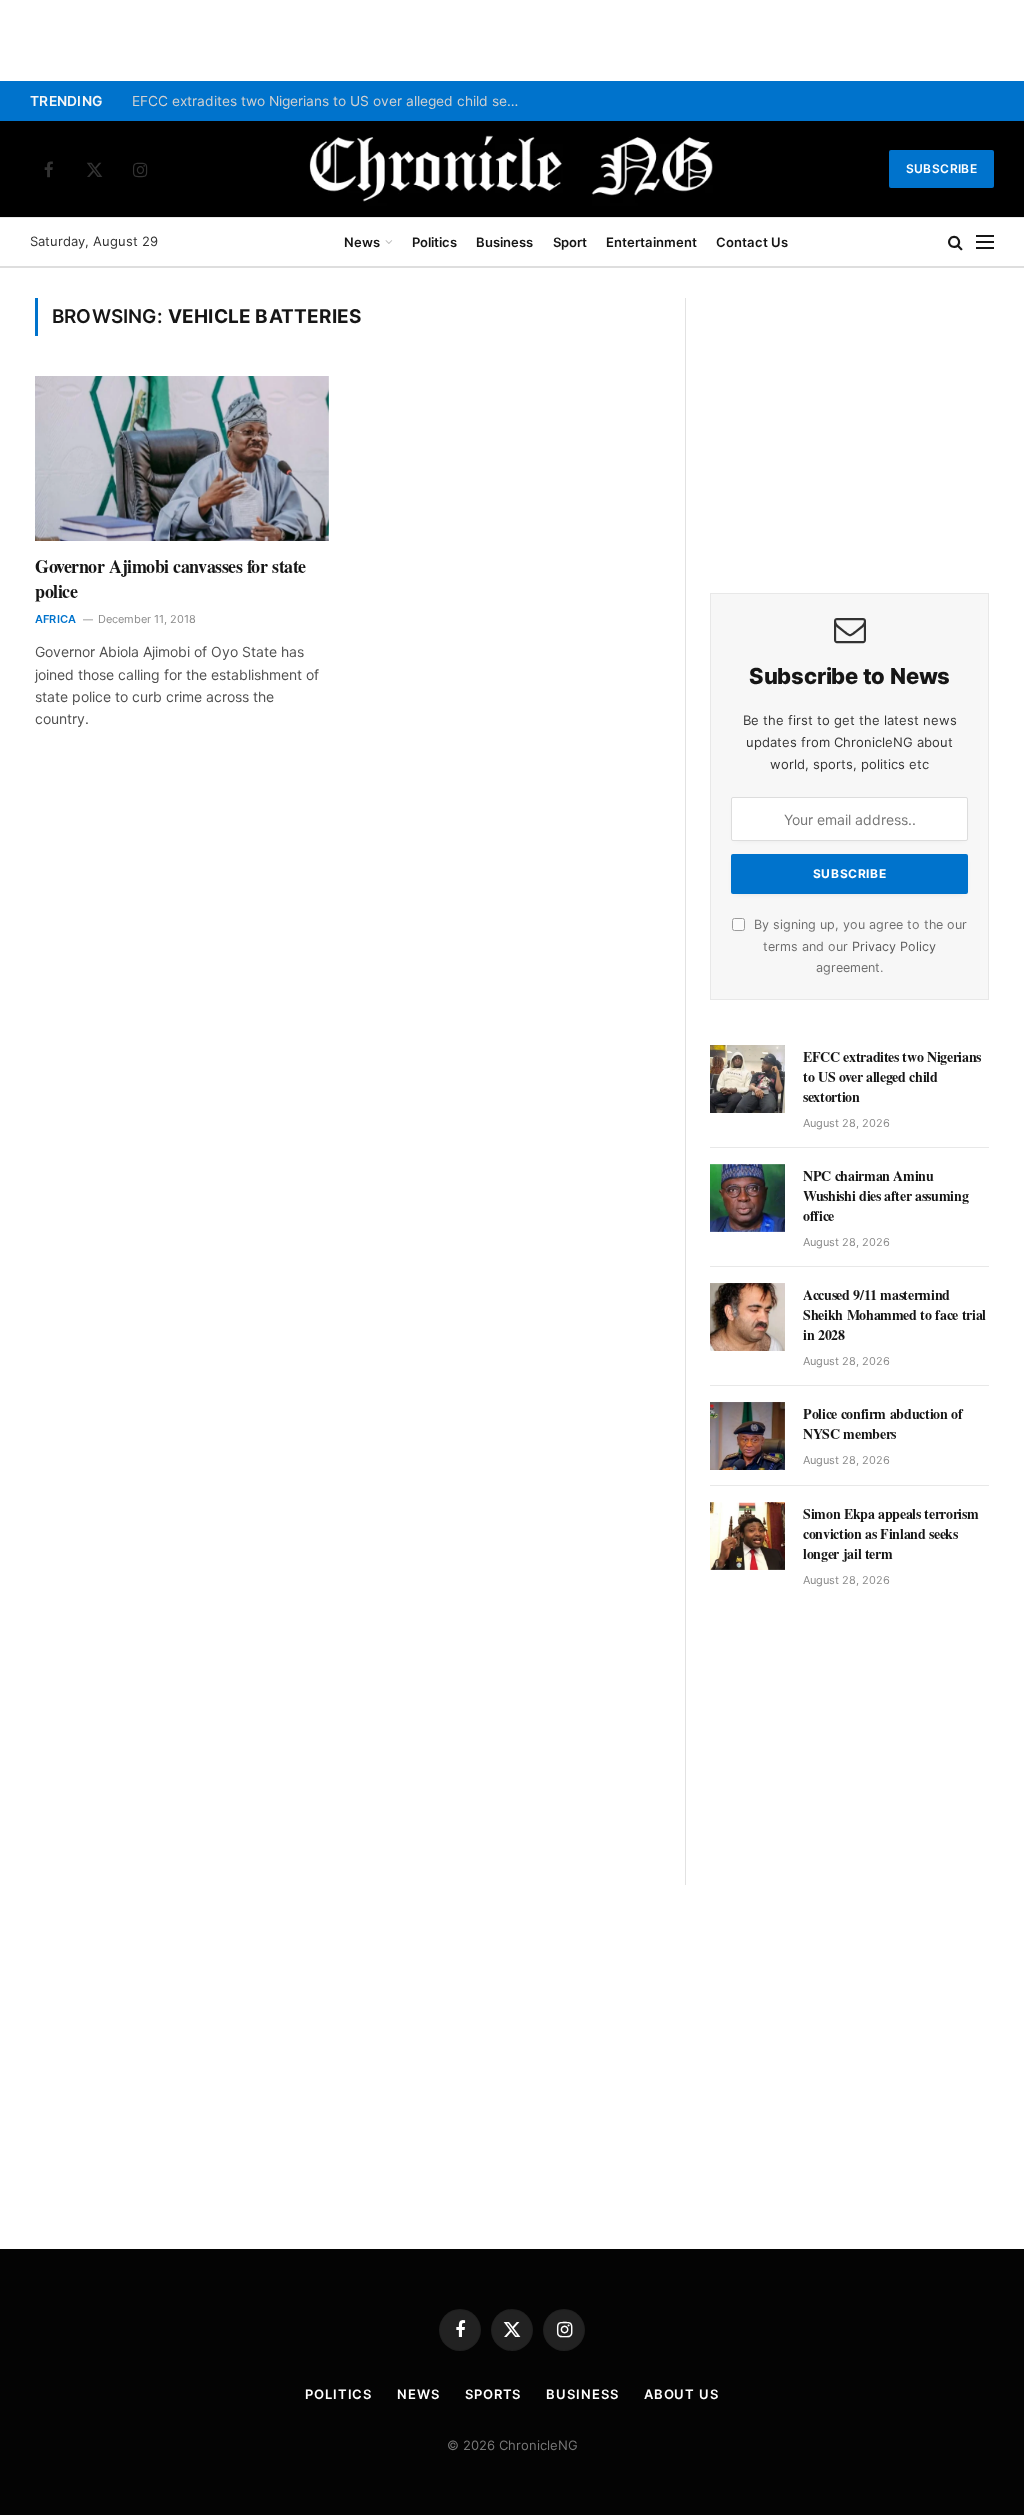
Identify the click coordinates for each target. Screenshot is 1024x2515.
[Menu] (985, 242)
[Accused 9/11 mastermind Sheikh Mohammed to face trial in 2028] (747, 1317)
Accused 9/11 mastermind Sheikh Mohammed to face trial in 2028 (894, 1315)
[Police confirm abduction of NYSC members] (747, 1436)
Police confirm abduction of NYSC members (883, 1424)
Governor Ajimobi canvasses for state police (170, 578)
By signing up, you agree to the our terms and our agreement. (858, 946)
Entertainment (651, 242)
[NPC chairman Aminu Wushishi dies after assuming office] (747, 1198)
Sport (570, 242)
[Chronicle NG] (512, 169)
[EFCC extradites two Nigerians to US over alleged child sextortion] (747, 1079)
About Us (681, 2394)
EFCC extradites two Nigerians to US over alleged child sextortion (332, 101)
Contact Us (752, 242)
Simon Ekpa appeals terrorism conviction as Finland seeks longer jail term (890, 1534)
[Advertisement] (849, 423)
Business (504, 242)
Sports (493, 2394)
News (362, 242)
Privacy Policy (894, 946)
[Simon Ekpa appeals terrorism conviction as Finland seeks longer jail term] (747, 1536)
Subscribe (941, 168)
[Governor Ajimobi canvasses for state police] (182, 458)
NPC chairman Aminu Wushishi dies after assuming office (885, 1196)
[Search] (955, 242)
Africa (55, 619)
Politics (434, 242)
